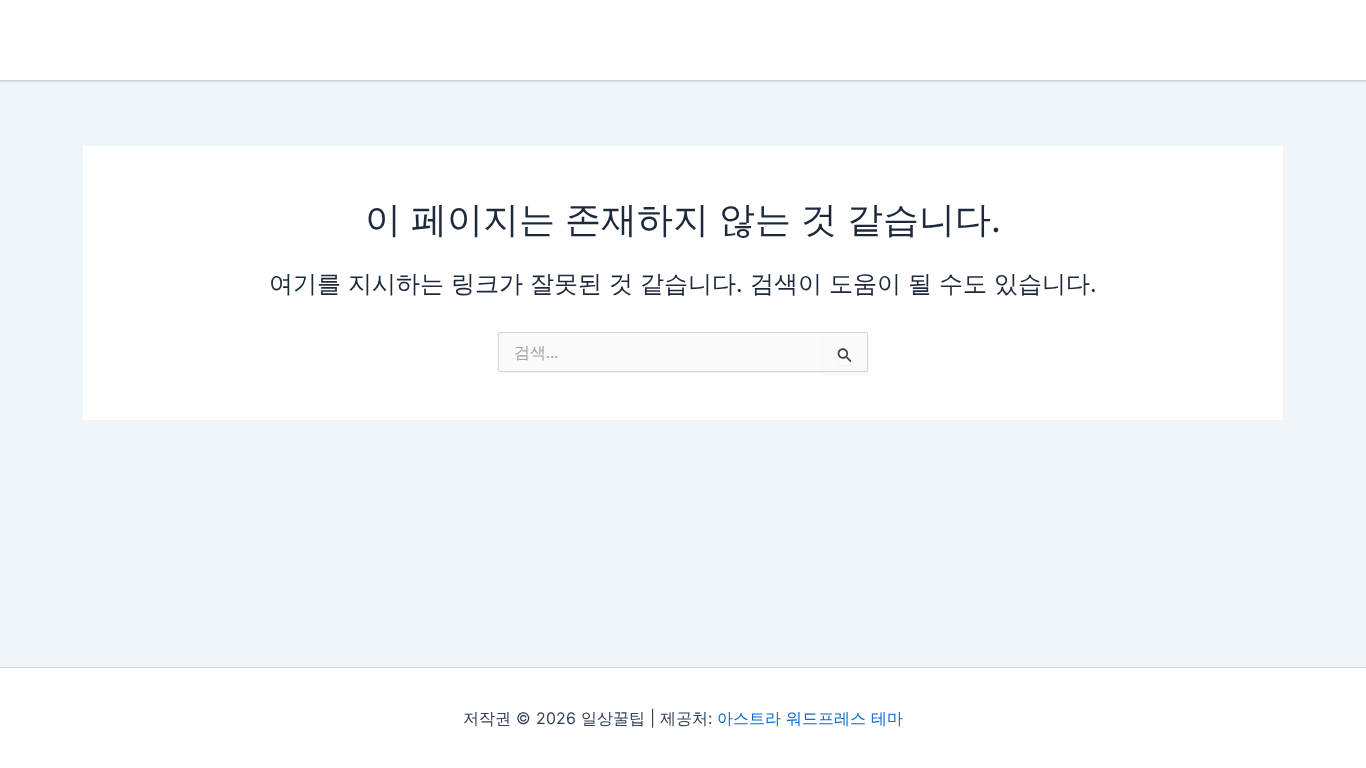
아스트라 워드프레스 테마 (810, 718)
